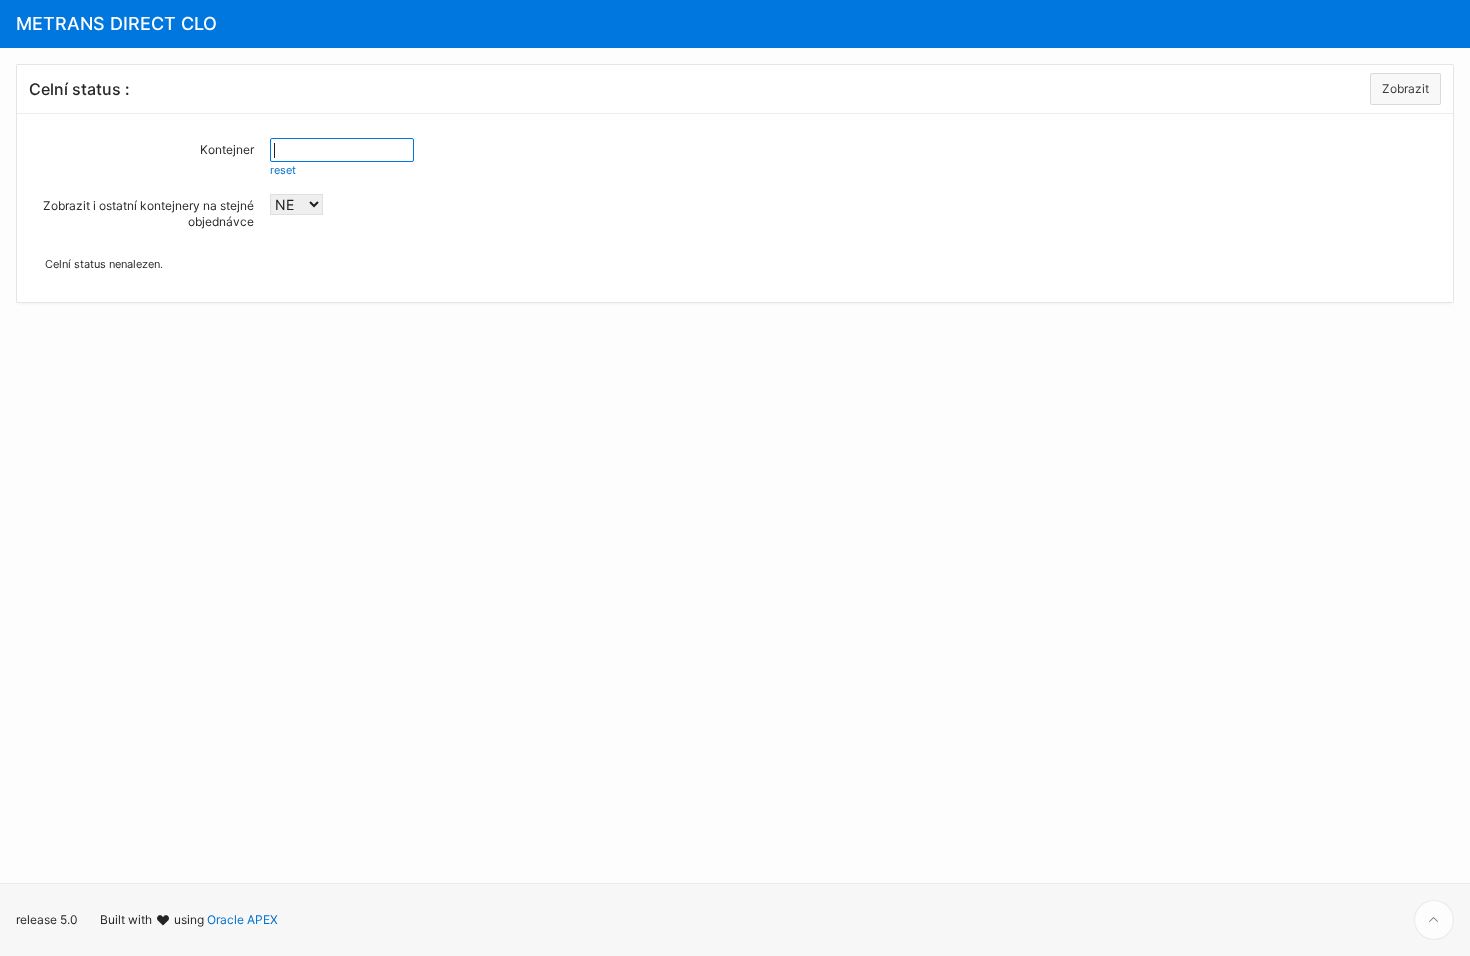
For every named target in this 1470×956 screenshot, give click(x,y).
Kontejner (227, 149)
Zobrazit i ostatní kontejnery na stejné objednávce (148, 213)
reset (283, 170)
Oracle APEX (242, 919)
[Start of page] (1434, 920)
